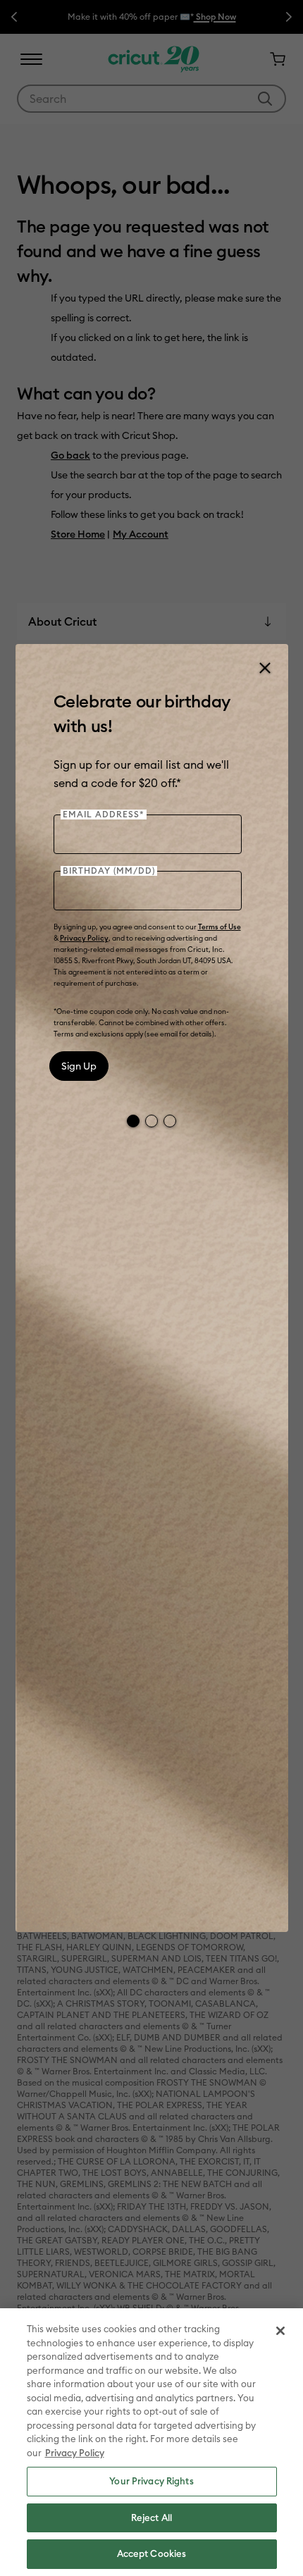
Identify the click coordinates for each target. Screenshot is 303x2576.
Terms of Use (219, 927)
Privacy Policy (84, 938)
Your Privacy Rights (151, 2481)
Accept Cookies (152, 2553)
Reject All (151, 2518)
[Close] (264, 668)
